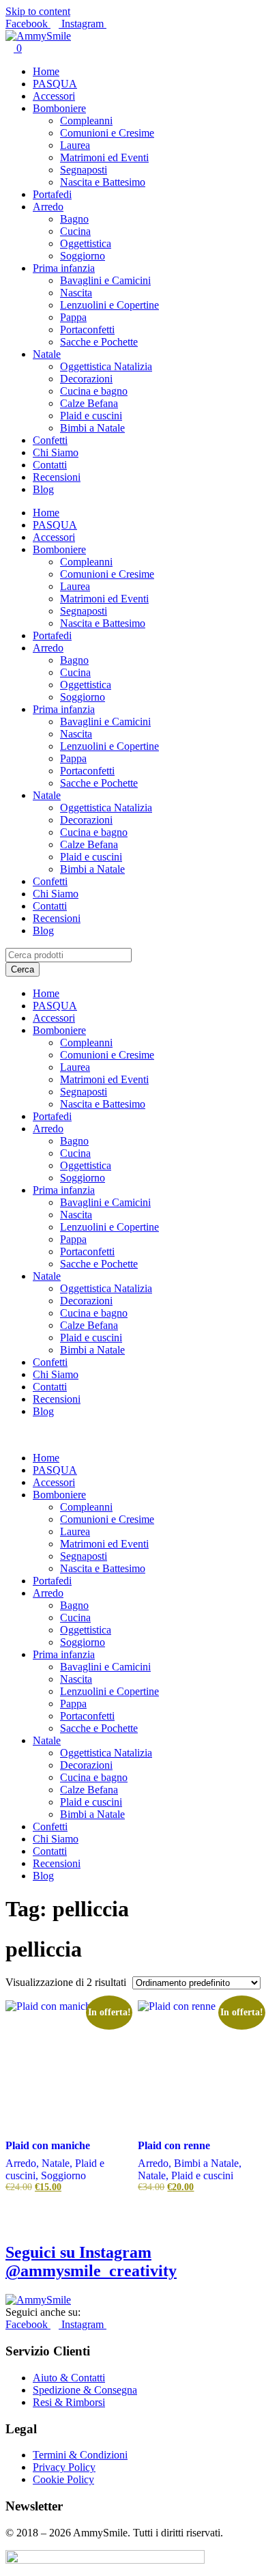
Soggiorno (83, 256)
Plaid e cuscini (91, 416)
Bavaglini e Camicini (105, 280)
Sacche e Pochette (99, 342)
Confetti (50, 440)
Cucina (75, 231)
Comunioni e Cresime (107, 133)
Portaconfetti (87, 330)
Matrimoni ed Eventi (104, 157)
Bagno (74, 219)
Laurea (75, 145)
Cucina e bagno (94, 391)
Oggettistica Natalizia (106, 366)
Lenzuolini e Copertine (109, 305)
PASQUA (55, 84)
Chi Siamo (56, 452)
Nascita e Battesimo (103, 182)
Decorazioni (86, 379)
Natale (47, 354)
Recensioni (57, 477)
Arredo (48, 207)
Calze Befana (89, 403)
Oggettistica (86, 243)
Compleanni (86, 121)
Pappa (73, 317)
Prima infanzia (64, 268)
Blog (43, 489)
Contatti (50, 465)
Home (46, 71)
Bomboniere (59, 108)
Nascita (76, 293)
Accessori (54, 96)
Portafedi (52, 194)
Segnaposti (84, 170)
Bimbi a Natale (92, 428)
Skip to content (38, 11)
